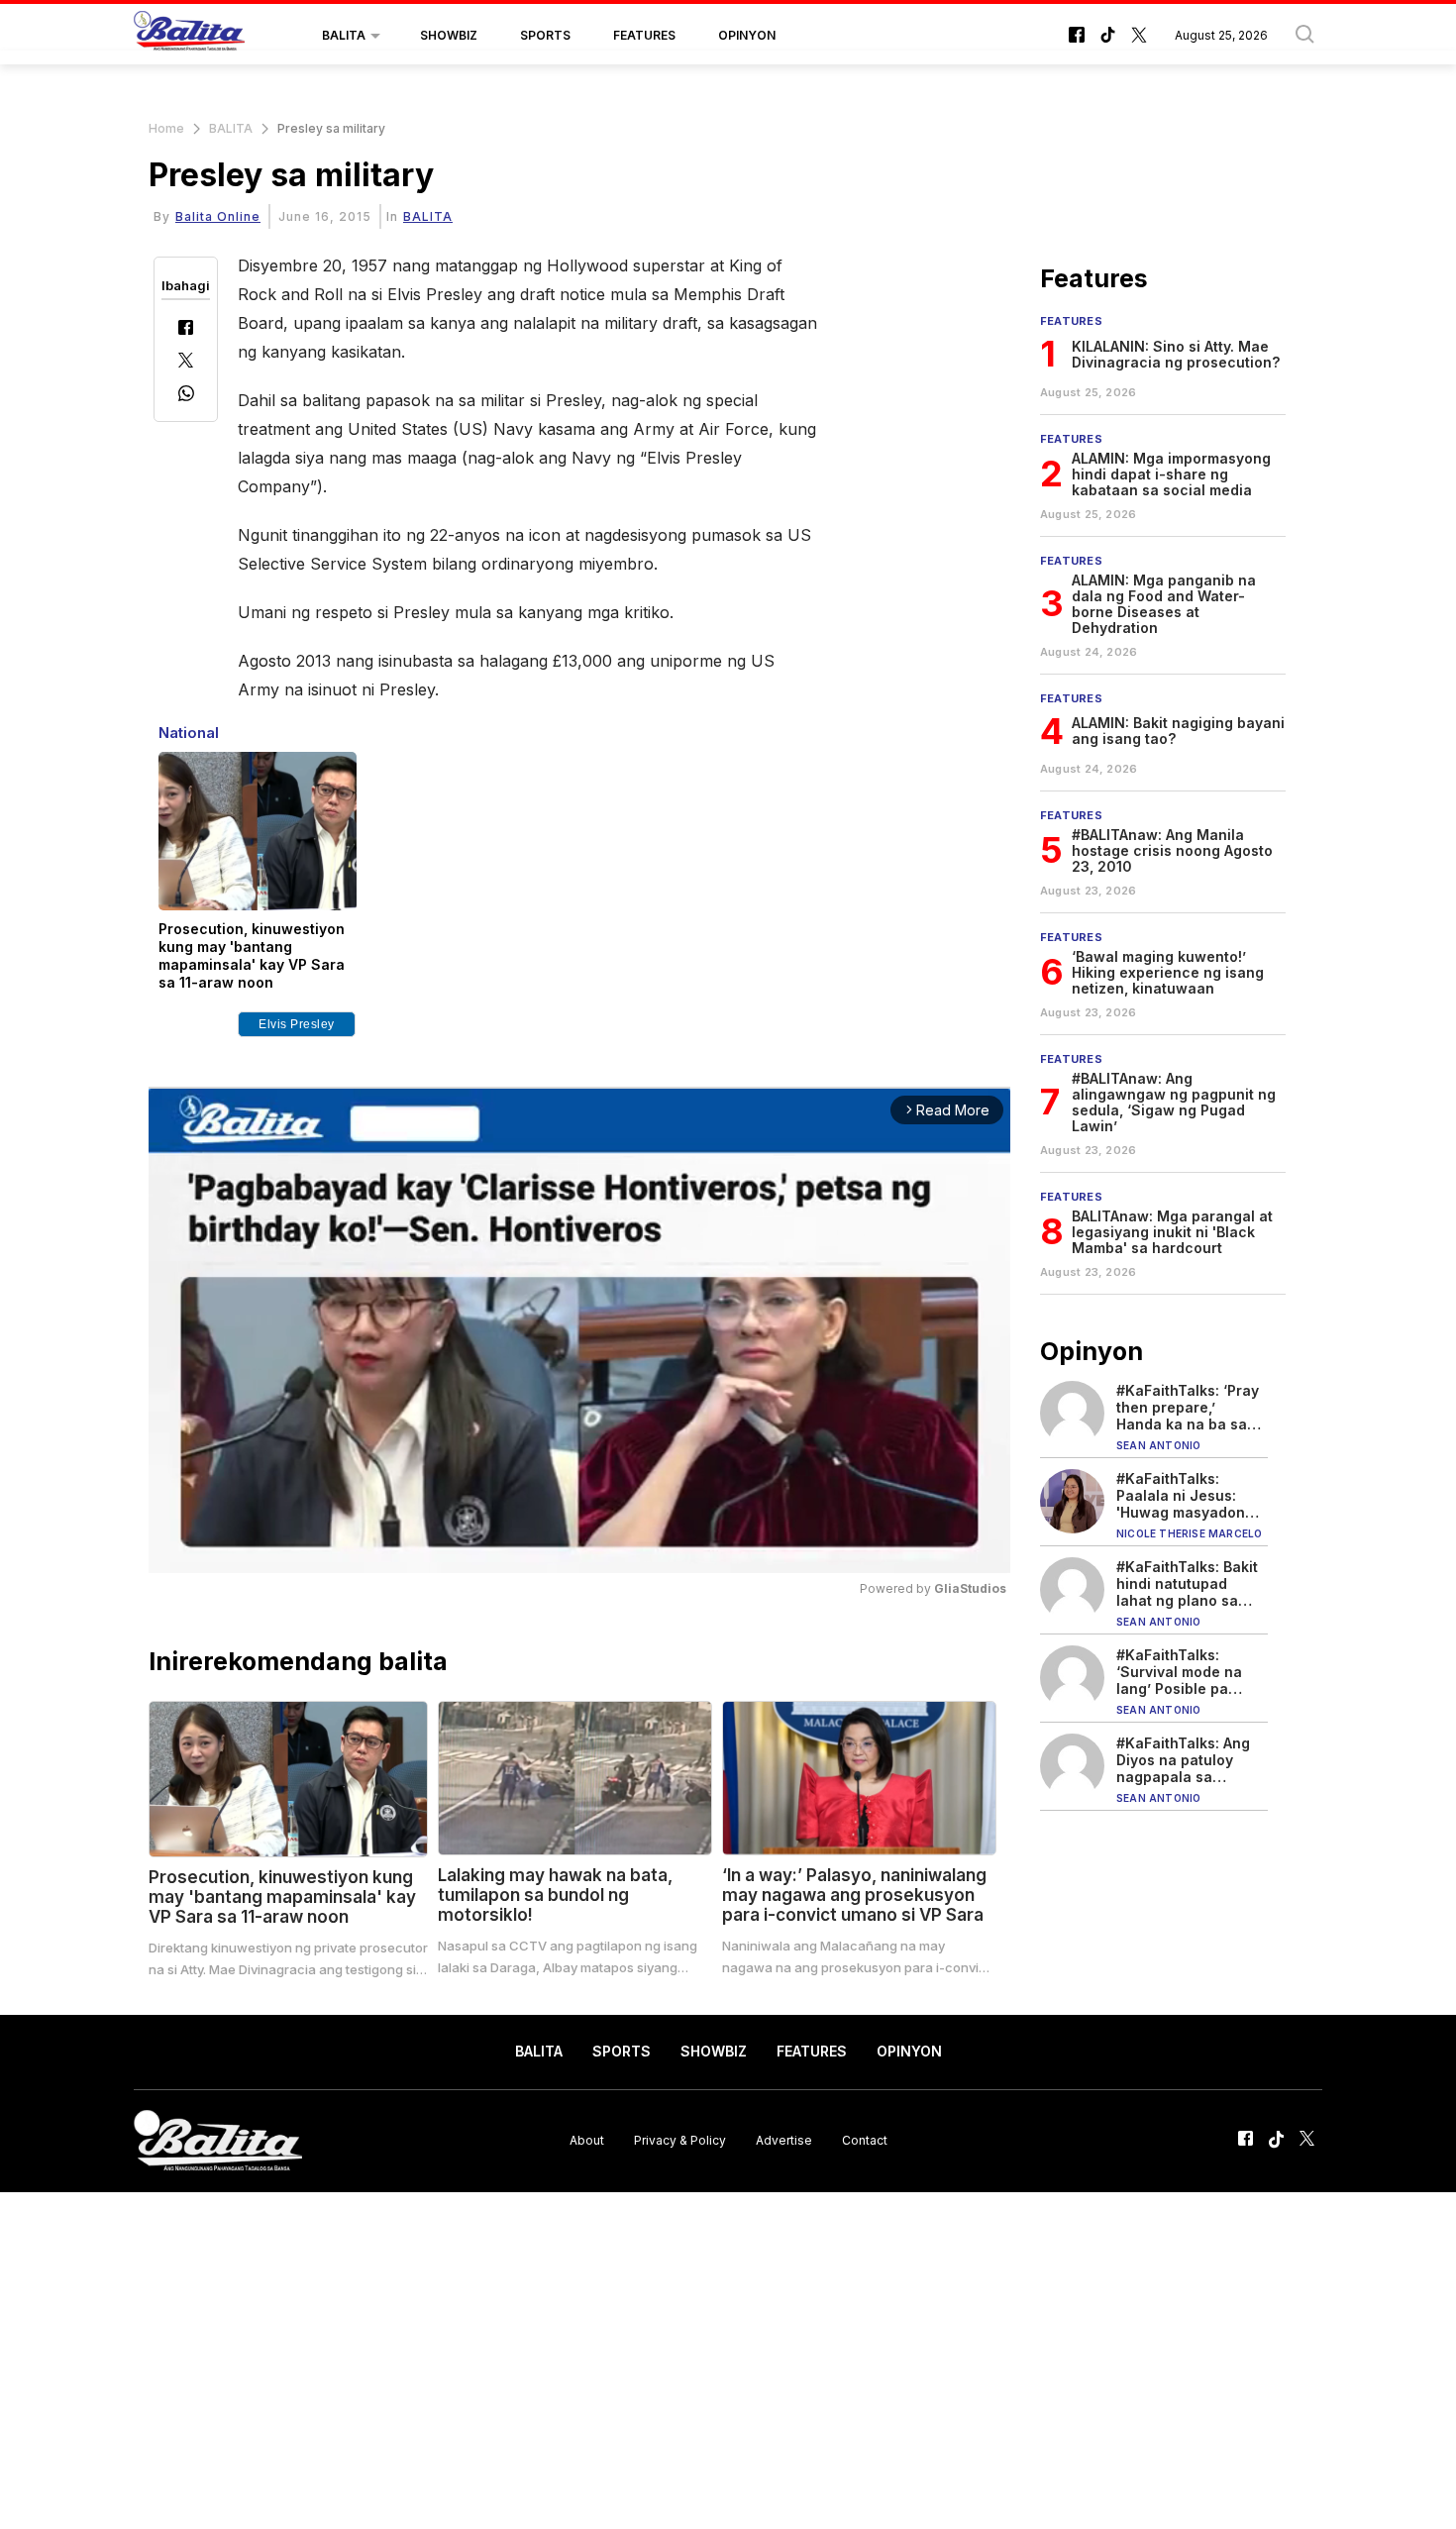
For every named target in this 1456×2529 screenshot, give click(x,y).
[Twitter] (186, 362)
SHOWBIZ (449, 35)
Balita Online (218, 216)
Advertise (784, 2140)
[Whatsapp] (186, 396)
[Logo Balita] (189, 36)
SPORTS (545, 35)
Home (166, 128)
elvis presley (297, 1024)
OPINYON (747, 35)
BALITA (344, 35)
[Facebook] (186, 329)
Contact (865, 2140)
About (587, 2140)
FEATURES (644, 35)
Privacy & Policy (680, 2140)
